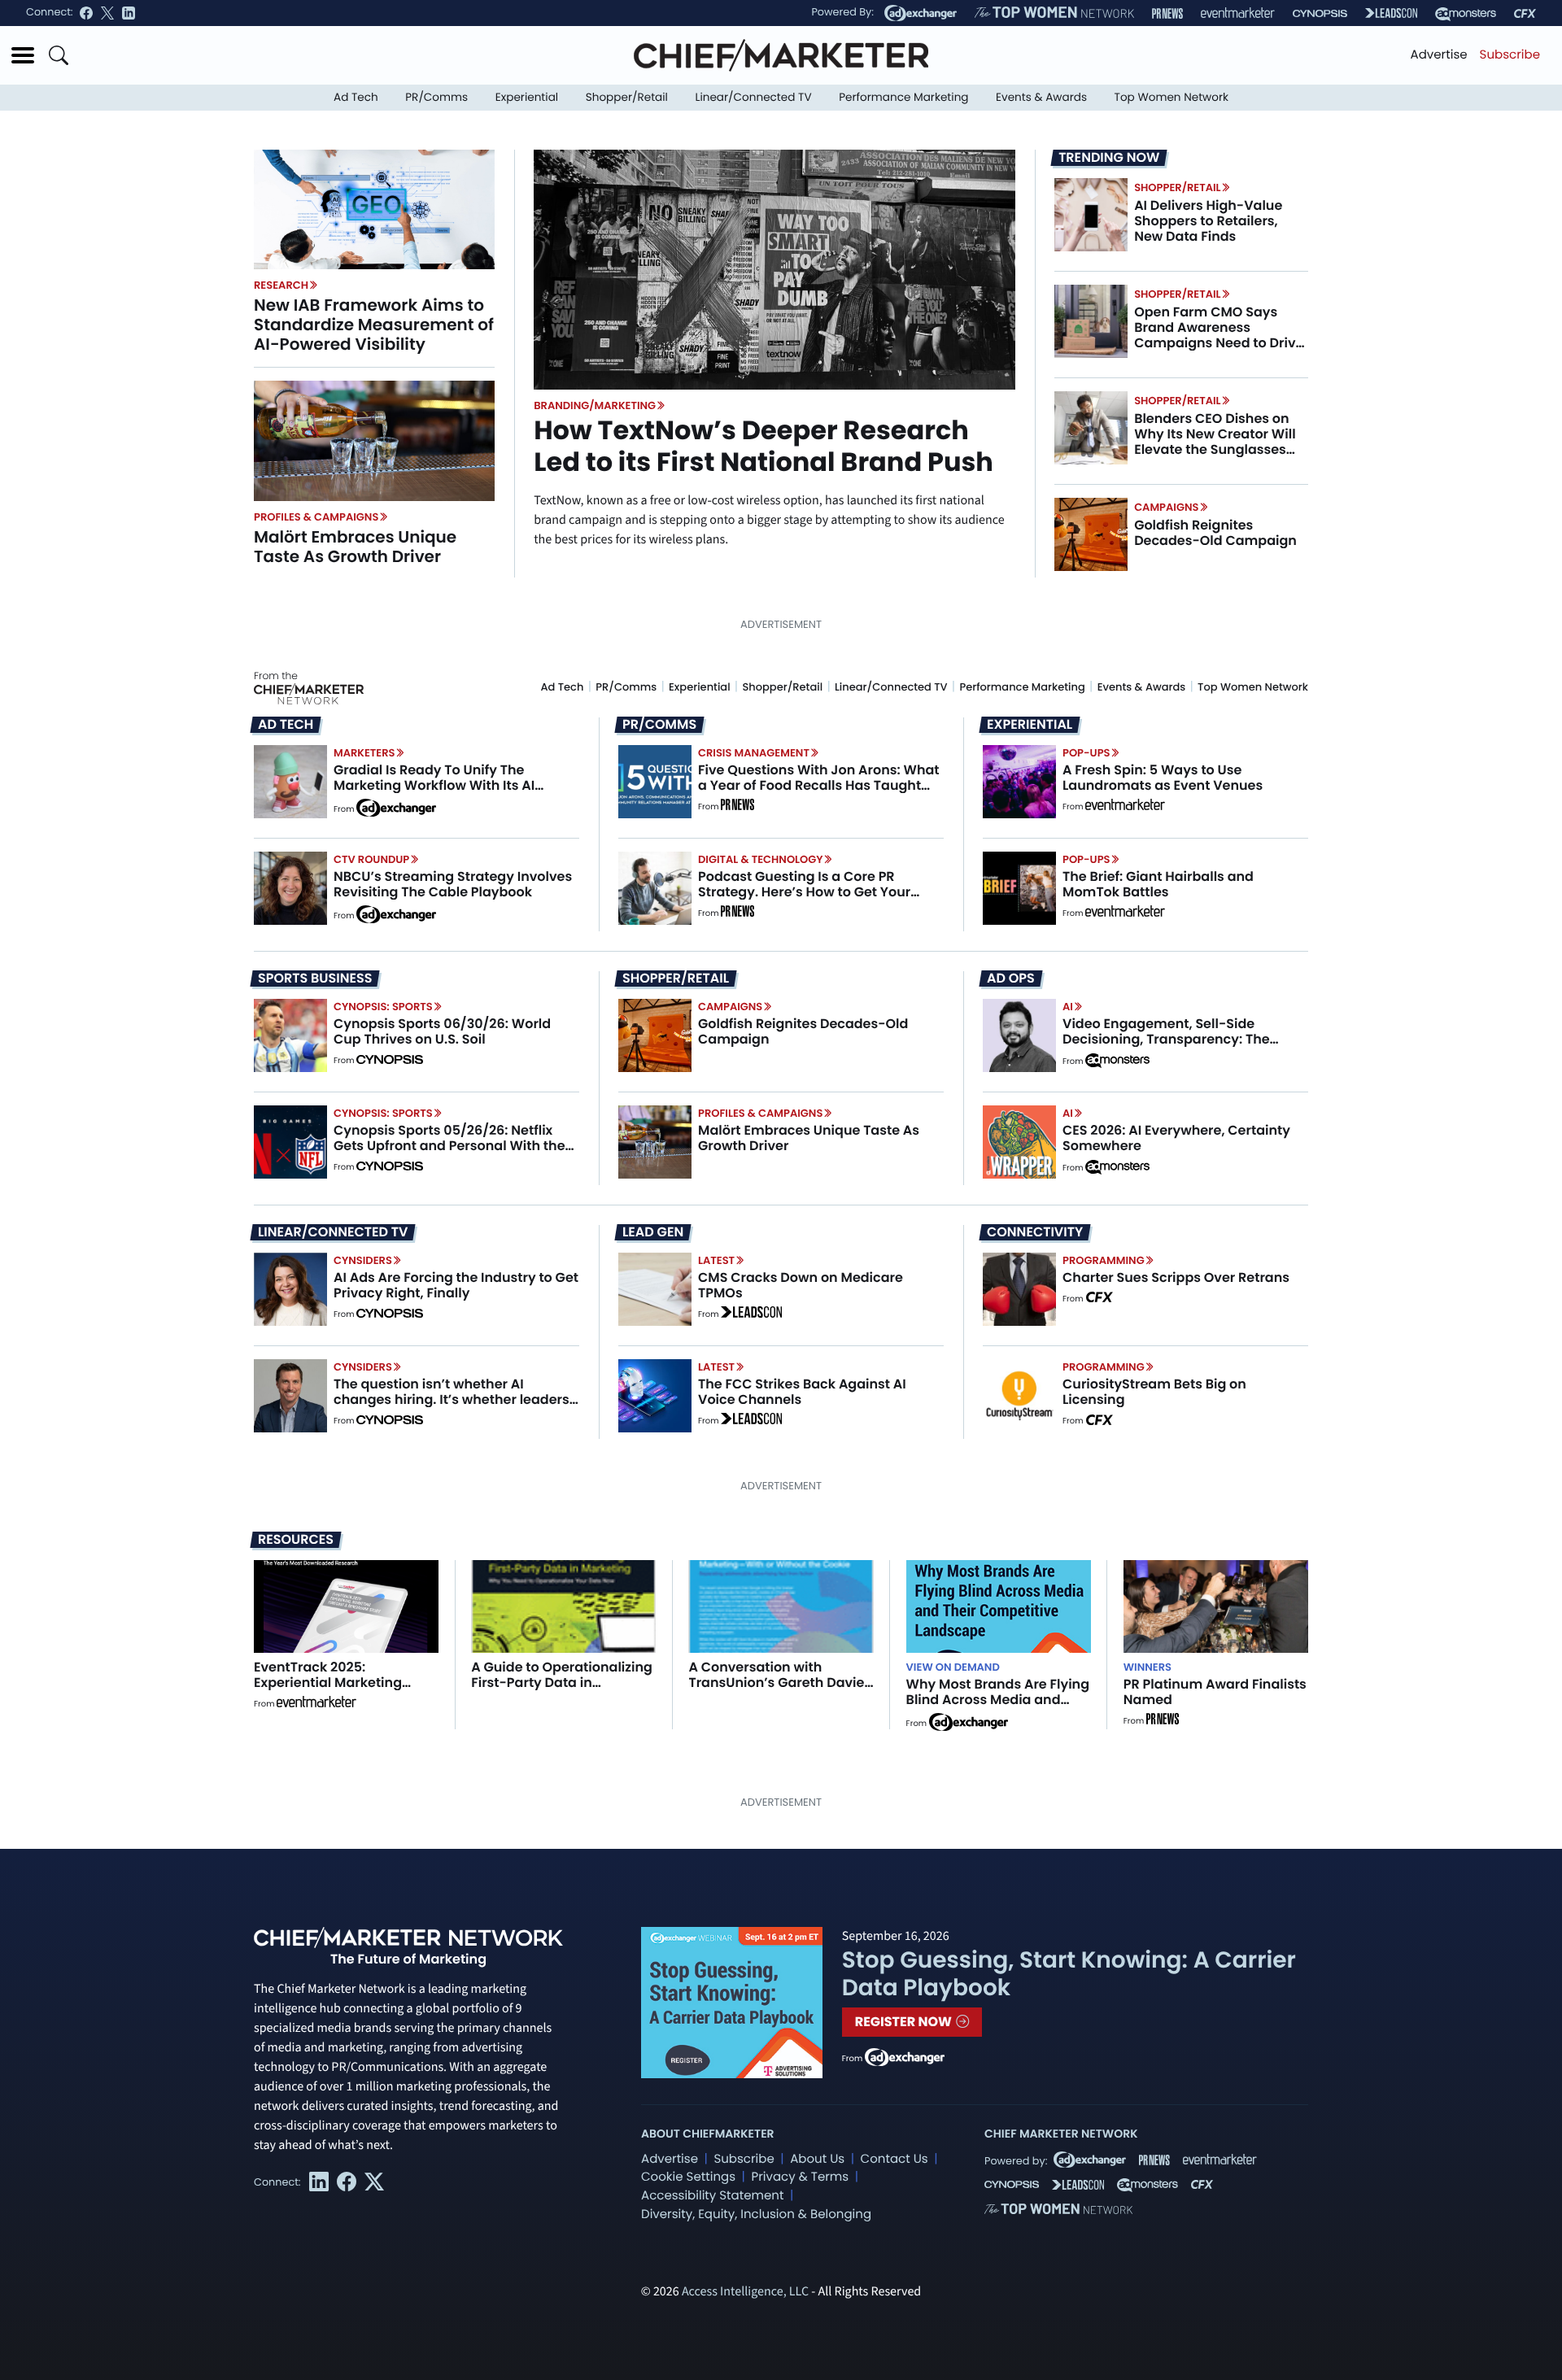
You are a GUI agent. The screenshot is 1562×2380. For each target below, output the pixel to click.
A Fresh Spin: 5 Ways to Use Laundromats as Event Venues (1163, 778)
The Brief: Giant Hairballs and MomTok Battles (1158, 884)
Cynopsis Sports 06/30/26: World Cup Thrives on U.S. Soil (442, 1031)
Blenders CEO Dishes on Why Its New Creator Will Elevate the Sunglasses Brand (1215, 442)
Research (281, 285)
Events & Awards (1041, 97)
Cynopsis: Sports (383, 1007)
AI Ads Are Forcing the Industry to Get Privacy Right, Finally (456, 1285)
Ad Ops (1011, 979)
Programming (1104, 1260)
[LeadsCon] (1391, 13)
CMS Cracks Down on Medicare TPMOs (801, 1285)
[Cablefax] (1525, 13)
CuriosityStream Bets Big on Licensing (1154, 1392)
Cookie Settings (688, 2177)
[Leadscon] (751, 1314)
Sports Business (315, 979)
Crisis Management (754, 753)
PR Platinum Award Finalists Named (1215, 1692)
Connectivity (1035, 1232)
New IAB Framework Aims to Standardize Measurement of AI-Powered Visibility (374, 325)
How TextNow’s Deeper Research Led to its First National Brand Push (764, 446)
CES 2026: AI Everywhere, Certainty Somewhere (1176, 1138)
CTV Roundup (371, 859)
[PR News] (1167, 13)
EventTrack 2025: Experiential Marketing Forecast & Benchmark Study (329, 1691)
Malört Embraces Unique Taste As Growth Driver (355, 547)
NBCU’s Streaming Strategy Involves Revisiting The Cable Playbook (453, 884)
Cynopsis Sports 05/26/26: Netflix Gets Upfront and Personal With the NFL (449, 1146)
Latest (716, 1260)
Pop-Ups (1086, 753)
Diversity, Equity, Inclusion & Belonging (756, 2214)
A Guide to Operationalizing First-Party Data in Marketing (562, 1683)
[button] (23, 55)
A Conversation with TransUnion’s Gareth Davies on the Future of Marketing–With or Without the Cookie (780, 1691)
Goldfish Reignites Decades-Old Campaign (1215, 533)
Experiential (527, 97)
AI (1068, 1007)
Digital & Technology (761, 859)
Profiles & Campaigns (316, 517)
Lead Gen (653, 1232)
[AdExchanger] (921, 13)
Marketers (364, 753)
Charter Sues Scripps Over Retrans (1176, 1277)
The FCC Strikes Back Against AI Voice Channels (802, 1392)
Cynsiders (363, 1260)
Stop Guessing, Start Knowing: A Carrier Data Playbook (1069, 1974)
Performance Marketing (903, 97)
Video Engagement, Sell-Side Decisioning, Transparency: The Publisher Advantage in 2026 (1166, 1039)
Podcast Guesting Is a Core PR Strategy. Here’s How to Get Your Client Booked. (804, 892)
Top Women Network (1171, 97)
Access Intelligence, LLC (745, 2292)
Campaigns (1166, 507)
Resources (296, 1539)
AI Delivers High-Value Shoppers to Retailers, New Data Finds (1208, 221)
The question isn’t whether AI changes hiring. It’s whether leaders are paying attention (452, 1399)
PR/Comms (436, 97)
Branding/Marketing (595, 405)
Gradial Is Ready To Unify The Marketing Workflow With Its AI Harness (434, 785)
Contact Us (894, 2159)
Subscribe (1510, 55)
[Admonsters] (1117, 1061)
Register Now (905, 2022)
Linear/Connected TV (754, 97)
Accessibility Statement (712, 2196)
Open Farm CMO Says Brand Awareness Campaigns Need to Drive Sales (1219, 336)
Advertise (1439, 55)
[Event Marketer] (1238, 13)
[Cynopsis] (1320, 13)
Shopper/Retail (627, 97)
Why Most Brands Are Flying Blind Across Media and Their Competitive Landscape (998, 1708)
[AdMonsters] (1466, 13)
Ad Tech (356, 97)
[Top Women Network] (1054, 13)
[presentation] (374, 209)
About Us (817, 2159)
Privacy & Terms (800, 2177)
